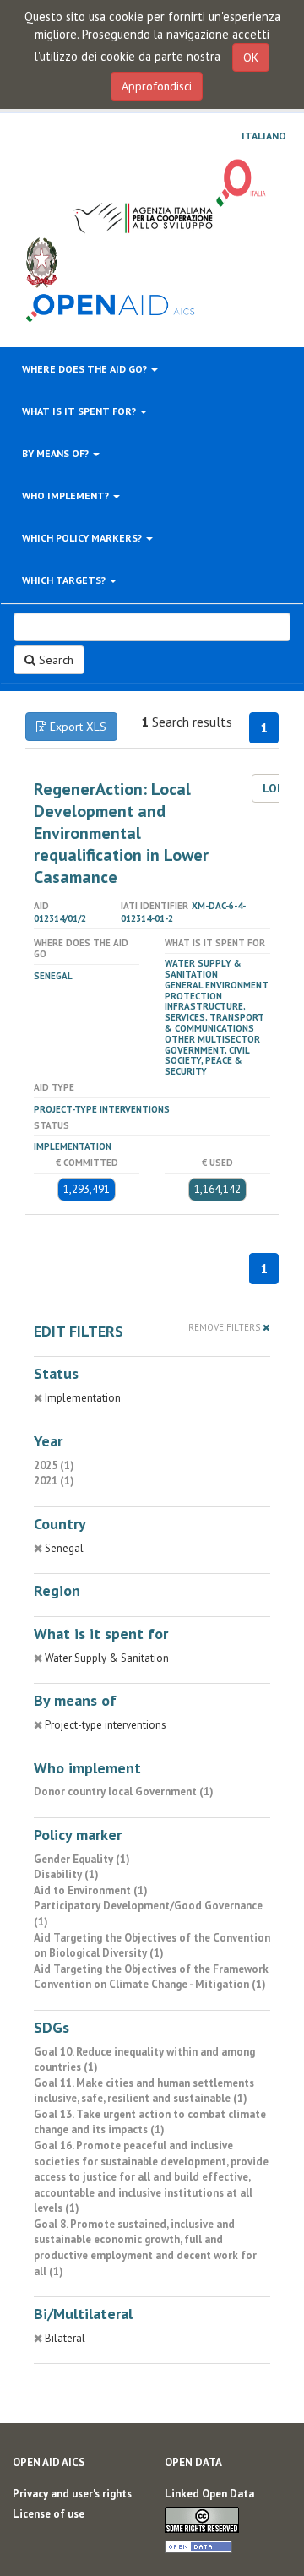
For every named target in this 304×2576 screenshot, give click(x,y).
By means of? (57, 453)
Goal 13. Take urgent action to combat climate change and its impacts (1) (150, 2122)
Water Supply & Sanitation (203, 969)
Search (54, 660)
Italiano (264, 136)
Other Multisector (212, 1039)
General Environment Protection (217, 991)
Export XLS (76, 727)
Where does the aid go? (86, 369)
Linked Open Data (209, 2494)
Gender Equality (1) (82, 1859)
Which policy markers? (83, 538)
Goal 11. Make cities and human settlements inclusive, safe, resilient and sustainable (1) (144, 2091)
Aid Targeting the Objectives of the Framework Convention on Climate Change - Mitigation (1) (151, 1977)
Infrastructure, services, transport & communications (214, 1017)
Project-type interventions (102, 1109)
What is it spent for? (80, 411)
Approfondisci (157, 86)
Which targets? (65, 580)
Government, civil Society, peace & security (207, 1061)
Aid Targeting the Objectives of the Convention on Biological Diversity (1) (152, 1946)
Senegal (53, 976)
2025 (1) (54, 1465)
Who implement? (67, 496)
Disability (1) (66, 1874)
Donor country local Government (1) (124, 1792)
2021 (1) (54, 1481)
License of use (49, 2514)
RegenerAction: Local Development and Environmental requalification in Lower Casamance (121, 833)
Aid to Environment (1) (91, 1890)
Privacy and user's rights (72, 2494)
